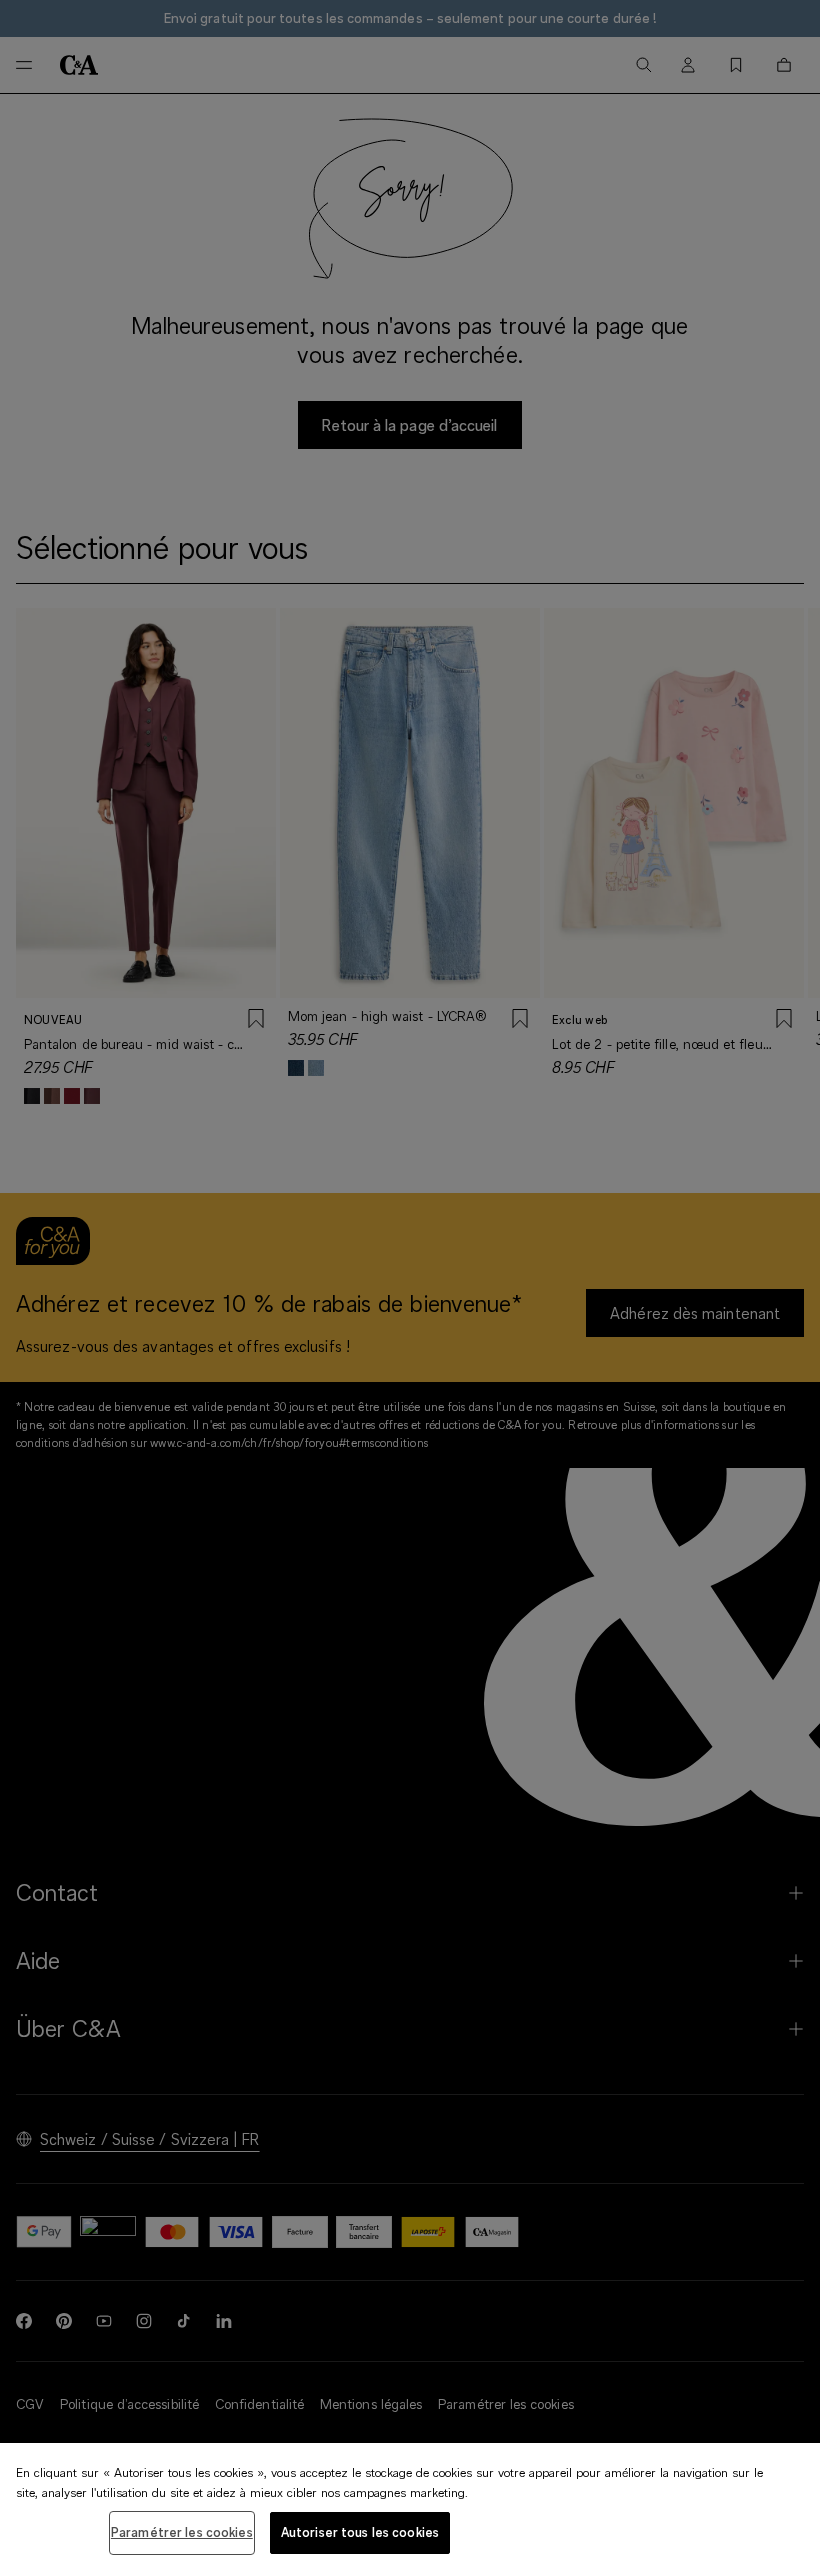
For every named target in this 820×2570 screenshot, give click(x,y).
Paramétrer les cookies (182, 2532)
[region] (410, 2506)
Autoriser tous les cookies (360, 2532)
